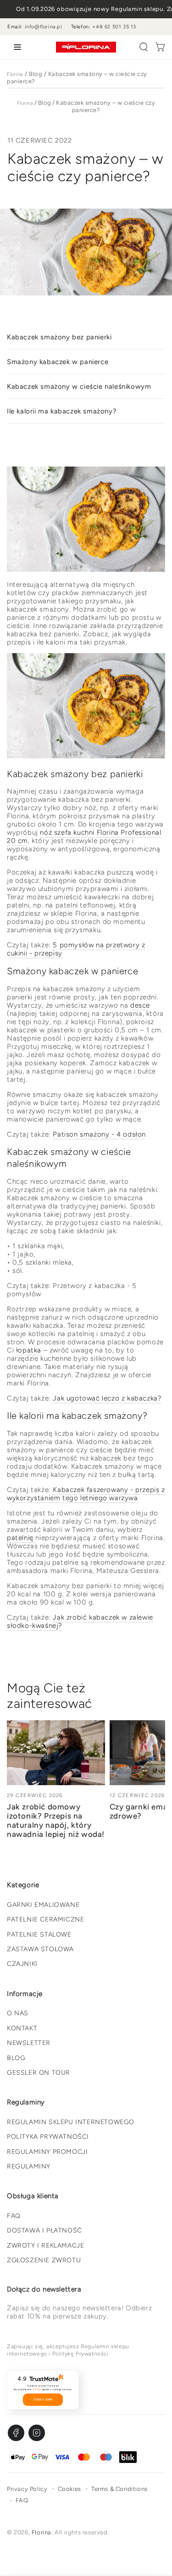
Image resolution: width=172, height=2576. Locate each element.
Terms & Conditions (119, 2489)
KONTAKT (22, 2028)
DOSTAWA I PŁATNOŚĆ (44, 2230)
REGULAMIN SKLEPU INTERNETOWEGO (71, 2122)
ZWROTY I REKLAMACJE (45, 2246)
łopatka (30, 1350)
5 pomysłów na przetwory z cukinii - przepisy (76, 949)
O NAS (18, 2013)
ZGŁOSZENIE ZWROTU (44, 2260)
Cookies (69, 2489)
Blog (36, 74)
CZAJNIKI (22, 1964)
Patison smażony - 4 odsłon (99, 1134)
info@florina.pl (43, 27)
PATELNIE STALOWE (39, 1935)
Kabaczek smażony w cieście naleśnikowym (79, 386)
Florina (15, 74)
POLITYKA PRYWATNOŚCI (48, 2137)
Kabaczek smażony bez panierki (59, 337)
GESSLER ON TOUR (39, 2073)
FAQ (14, 2216)
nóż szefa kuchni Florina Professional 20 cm (84, 837)
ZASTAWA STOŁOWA (40, 1949)
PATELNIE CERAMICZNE (45, 1919)
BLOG (16, 2058)
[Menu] (16, 47)
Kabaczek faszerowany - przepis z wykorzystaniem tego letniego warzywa (86, 1494)
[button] (144, 47)
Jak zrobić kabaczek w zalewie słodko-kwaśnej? (80, 1621)
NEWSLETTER (29, 2043)
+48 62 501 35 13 (114, 27)
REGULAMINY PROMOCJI (47, 2152)
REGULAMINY (29, 2166)
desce (140, 1005)
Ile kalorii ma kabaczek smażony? (62, 411)
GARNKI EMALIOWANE (43, 1905)
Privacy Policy (27, 2489)
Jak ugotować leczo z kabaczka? (107, 1398)
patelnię (21, 1538)
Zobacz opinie (43, 2399)
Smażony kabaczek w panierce (58, 362)
